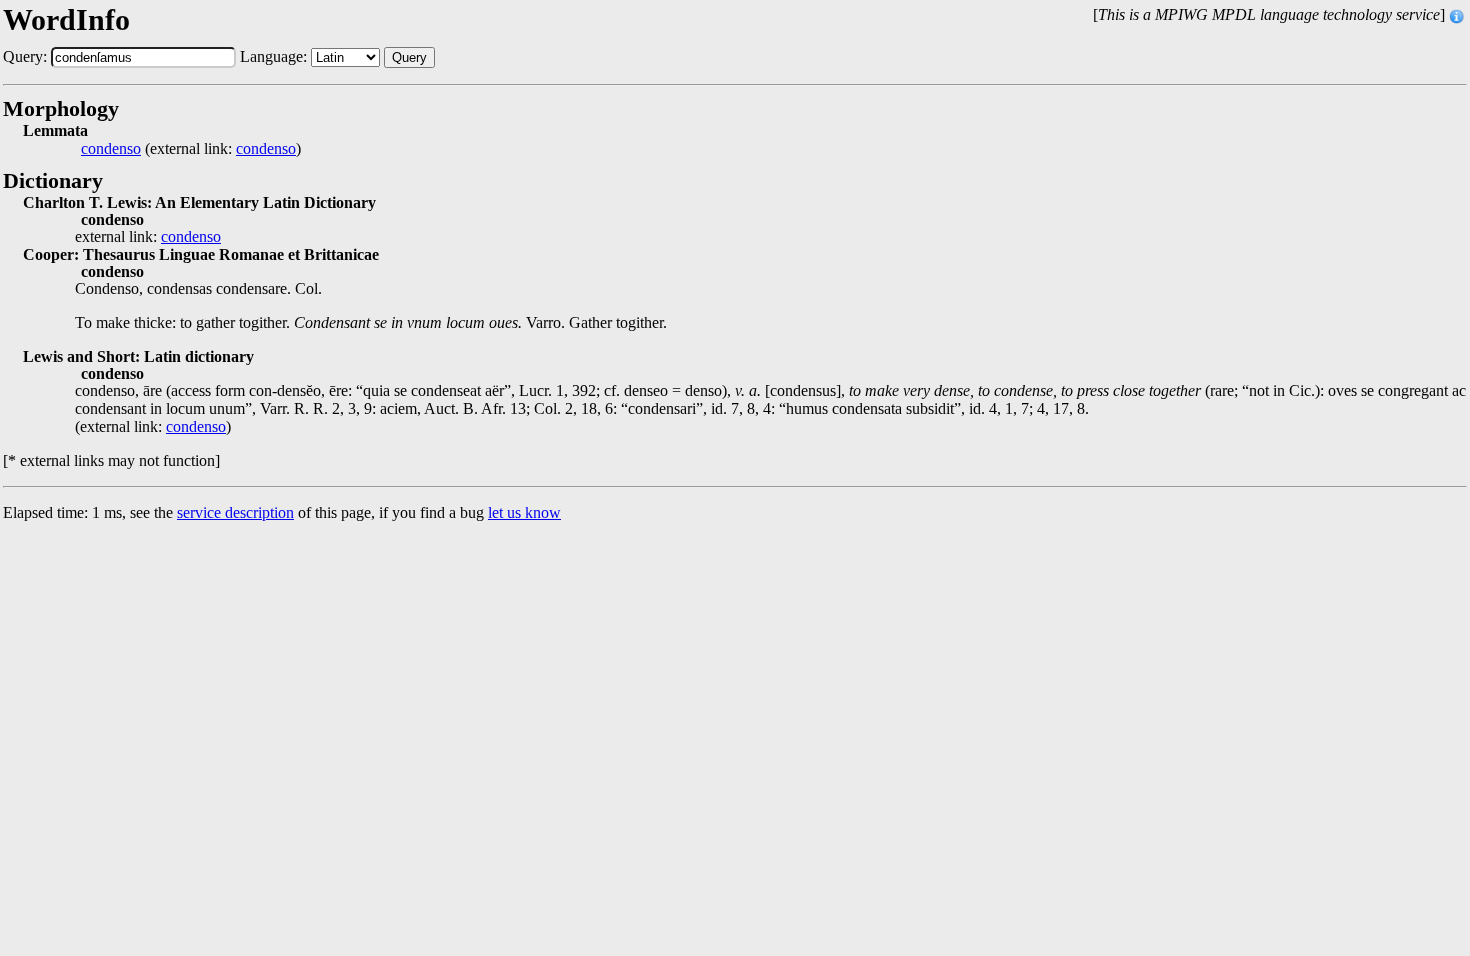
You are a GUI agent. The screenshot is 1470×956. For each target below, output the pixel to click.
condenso (111, 149)
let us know (524, 512)
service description (235, 512)
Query (409, 57)
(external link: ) (191, 149)
